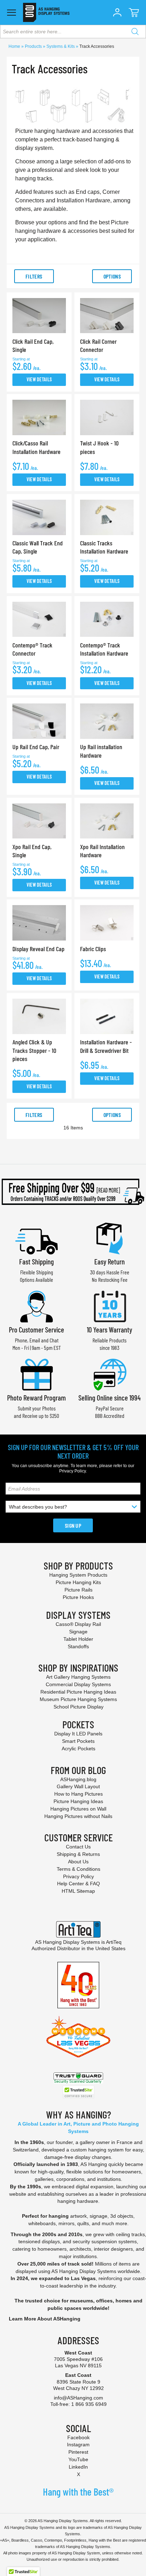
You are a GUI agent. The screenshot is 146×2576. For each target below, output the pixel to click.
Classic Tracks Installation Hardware (104, 547)
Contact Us (78, 1847)
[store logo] (46, 12)
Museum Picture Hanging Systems (78, 1699)
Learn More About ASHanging (45, 2319)
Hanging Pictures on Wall (78, 1809)
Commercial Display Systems (78, 1684)
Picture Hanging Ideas (78, 1801)
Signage (78, 1632)
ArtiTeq (114, 1942)
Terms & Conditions (78, 1869)
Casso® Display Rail (78, 1624)
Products (34, 46)
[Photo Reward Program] (36, 1374)
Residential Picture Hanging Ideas (78, 1692)
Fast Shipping (36, 1261)
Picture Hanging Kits (78, 1582)
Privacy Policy (72, 1471)
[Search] (135, 32)
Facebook (78, 2437)
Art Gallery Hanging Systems (78, 1677)
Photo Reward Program (36, 1398)
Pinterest (78, 2452)
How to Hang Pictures (78, 1794)
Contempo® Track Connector (32, 649)
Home (15, 46)
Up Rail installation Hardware (101, 751)
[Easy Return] (109, 1238)
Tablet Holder (78, 1639)
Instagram (78, 2445)
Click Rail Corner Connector (98, 345)
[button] (117, 12)
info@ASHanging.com (78, 2398)
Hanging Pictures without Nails (78, 1816)
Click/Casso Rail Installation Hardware (36, 447)
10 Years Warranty (109, 1329)
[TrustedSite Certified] (78, 2092)
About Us (78, 1862)
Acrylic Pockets (78, 1749)
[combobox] (73, 32)
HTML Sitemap (78, 1891)
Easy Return (109, 1261)
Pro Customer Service (36, 1329)
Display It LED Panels (78, 1734)
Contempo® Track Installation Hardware (104, 649)
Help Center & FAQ (78, 1884)
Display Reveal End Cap (38, 949)
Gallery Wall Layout (78, 1786)
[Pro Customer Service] (36, 1306)
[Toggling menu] (12, 13)
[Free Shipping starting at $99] (73, 1192)
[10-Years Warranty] (109, 1306)
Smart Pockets (78, 1741)
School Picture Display (78, 1707)
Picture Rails (78, 1590)
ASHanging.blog (78, 1779)
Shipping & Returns (78, 1854)
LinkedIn (78, 2467)
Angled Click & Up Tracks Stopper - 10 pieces (34, 1050)
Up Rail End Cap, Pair (36, 747)
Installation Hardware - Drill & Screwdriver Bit (106, 1046)
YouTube (78, 2459)
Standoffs (78, 1646)
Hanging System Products (78, 1575)
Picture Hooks (78, 1597)
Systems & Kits (61, 46)
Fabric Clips (93, 949)
